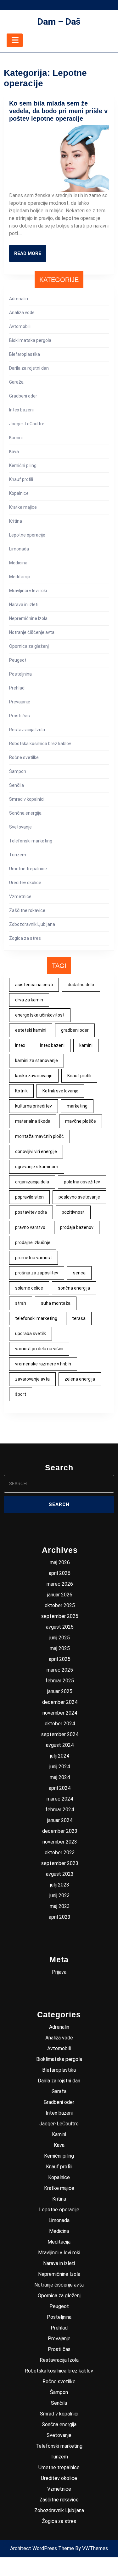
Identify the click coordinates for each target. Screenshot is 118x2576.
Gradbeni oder (23, 396)
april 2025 (60, 1659)
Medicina (18, 563)
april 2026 (60, 1573)
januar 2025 (60, 1691)
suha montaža (56, 1303)
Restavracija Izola (27, 730)
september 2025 (60, 1616)
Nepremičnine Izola (28, 618)
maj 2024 (60, 1777)
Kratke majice (23, 507)
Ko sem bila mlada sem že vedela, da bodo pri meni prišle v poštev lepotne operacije (58, 111)
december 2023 (60, 1831)
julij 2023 (60, 1885)
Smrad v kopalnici (27, 799)
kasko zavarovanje (34, 1076)
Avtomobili (20, 326)
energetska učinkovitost (40, 1015)
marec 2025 (60, 1670)
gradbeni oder (75, 1030)
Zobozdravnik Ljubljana (32, 924)
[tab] (15, 40)
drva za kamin (29, 1000)
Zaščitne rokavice (27, 910)
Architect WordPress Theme (42, 2548)
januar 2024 (60, 1820)
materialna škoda (33, 1121)
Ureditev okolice (25, 883)
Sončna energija (25, 813)
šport (21, 1394)
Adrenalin (19, 299)
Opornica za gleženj (29, 646)
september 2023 (60, 1863)
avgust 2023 (60, 1874)
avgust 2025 (60, 1627)
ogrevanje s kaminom (37, 1167)
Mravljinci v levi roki (28, 591)
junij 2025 (60, 1638)
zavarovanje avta (32, 1379)
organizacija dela (32, 1182)
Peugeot (18, 660)
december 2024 (60, 1702)
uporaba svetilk (31, 1334)
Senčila (17, 785)
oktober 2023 (60, 1853)
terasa (79, 1318)
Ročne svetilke (24, 757)
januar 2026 (60, 1595)
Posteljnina (20, 674)
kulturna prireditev (34, 1106)
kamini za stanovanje (37, 1060)
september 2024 (60, 1734)
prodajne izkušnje (33, 1242)
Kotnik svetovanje (60, 1091)
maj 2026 (60, 1562)
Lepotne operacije (27, 535)
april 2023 (60, 1917)
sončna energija (74, 1288)
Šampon (18, 771)
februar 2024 (60, 1810)
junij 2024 (60, 1767)
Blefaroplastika (25, 354)
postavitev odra (31, 1212)
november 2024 (60, 1713)
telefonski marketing (36, 1318)
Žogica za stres (25, 938)
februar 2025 (60, 1681)
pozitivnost (73, 1212)
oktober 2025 (60, 1605)
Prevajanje (20, 702)
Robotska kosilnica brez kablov (40, 744)
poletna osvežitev (82, 1182)
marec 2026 (60, 1584)
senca (79, 1273)
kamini (86, 1045)
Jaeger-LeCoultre (27, 424)
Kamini (16, 438)
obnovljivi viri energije (36, 1151)
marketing (77, 1106)
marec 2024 (60, 1799)
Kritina (16, 521)
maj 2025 (60, 1648)
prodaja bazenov (77, 1227)
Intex (20, 1045)
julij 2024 (60, 1756)
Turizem (18, 855)
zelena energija (80, 1379)
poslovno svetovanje (79, 1197)
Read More (30, 256)
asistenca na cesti (34, 985)
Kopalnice (19, 493)
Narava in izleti (24, 605)
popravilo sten (29, 1197)
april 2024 (60, 1788)
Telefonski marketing (31, 841)
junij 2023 (60, 1896)
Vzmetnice (20, 896)
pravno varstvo (30, 1227)
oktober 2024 (60, 1724)
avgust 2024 (60, 1745)
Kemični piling (23, 465)
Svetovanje (20, 827)
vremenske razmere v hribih (43, 1364)
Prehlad (17, 688)
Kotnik (21, 1091)
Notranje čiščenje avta (32, 632)
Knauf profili (21, 479)
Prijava (59, 1972)
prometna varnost (34, 1258)
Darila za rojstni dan (29, 368)
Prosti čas (20, 716)
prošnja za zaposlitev (37, 1273)
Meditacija (20, 577)
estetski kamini (31, 1030)
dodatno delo (81, 985)
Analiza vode (22, 313)
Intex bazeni (21, 410)
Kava (14, 452)
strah (21, 1303)
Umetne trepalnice (28, 869)
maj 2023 (60, 1906)
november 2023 (60, 1842)
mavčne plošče (81, 1121)
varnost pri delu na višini (39, 1349)
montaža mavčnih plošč (39, 1136)
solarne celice (29, 1288)
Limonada (19, 549)
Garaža (16, 382)
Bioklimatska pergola (30, 340)
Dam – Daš (59, 22)
